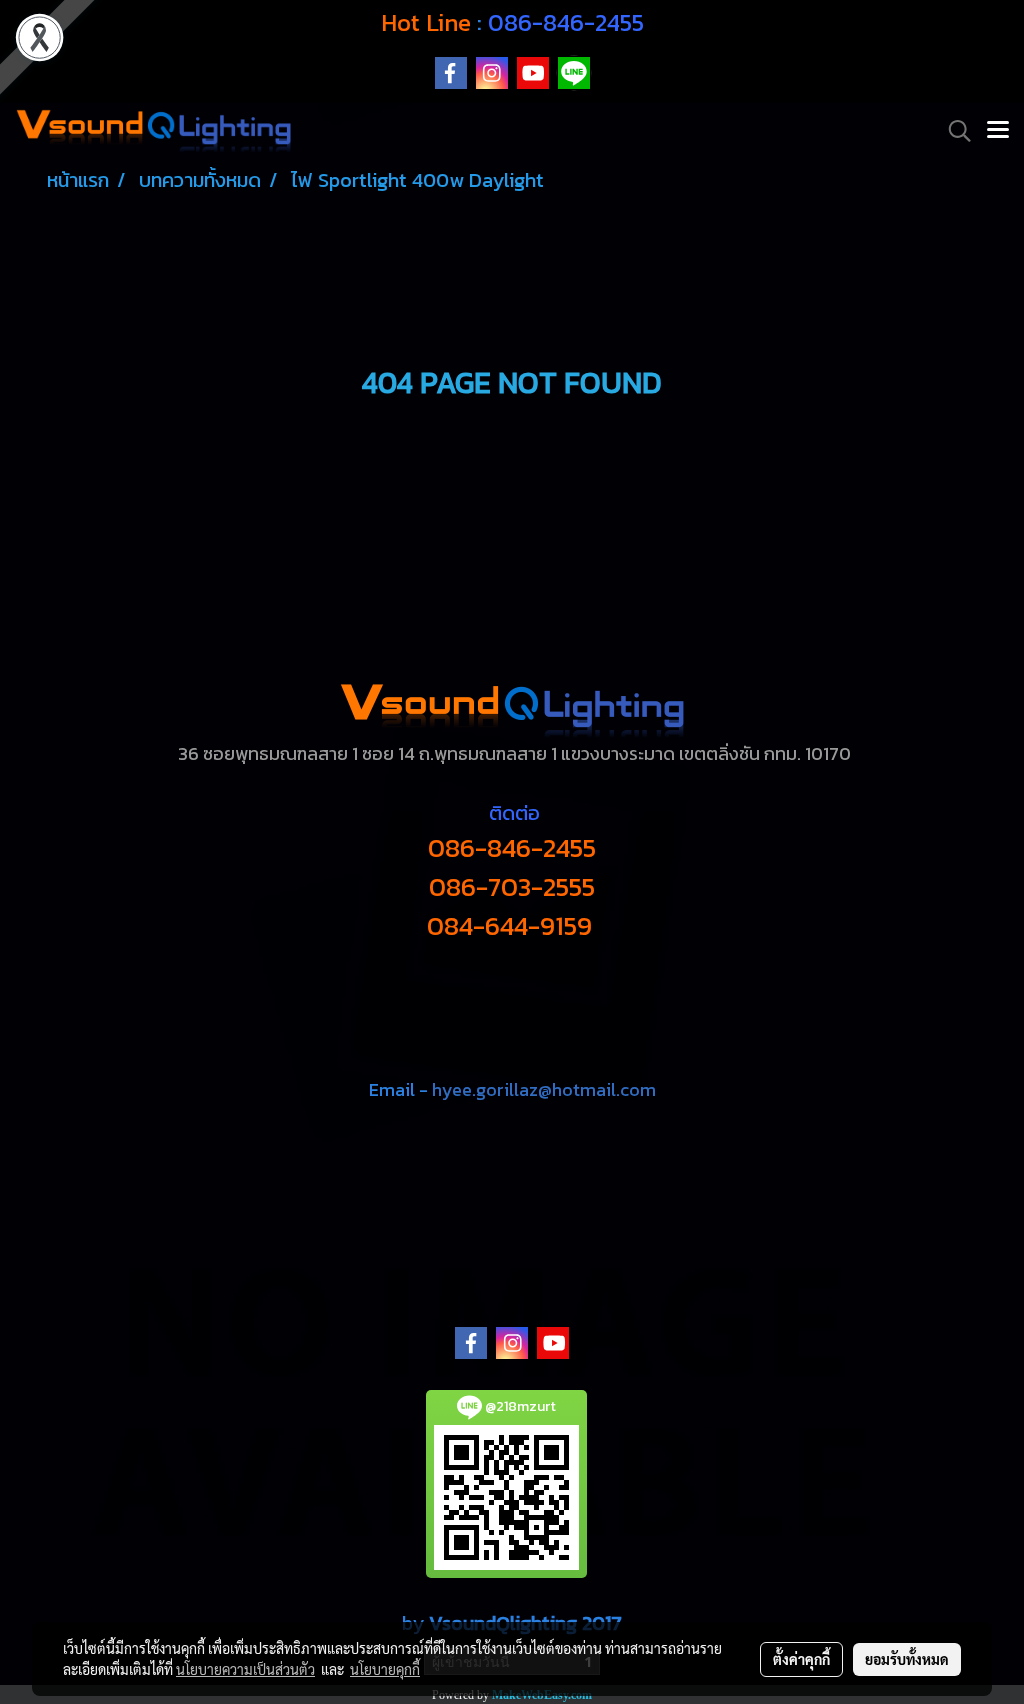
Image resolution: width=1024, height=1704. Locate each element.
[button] (953, 131)
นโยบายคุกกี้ (385, 1669)
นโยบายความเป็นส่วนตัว (245, 1669)
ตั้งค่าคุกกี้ (801, 1659)
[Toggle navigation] (998, 131)
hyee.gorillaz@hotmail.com (544, 1089)
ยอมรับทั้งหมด (907, 1659)
